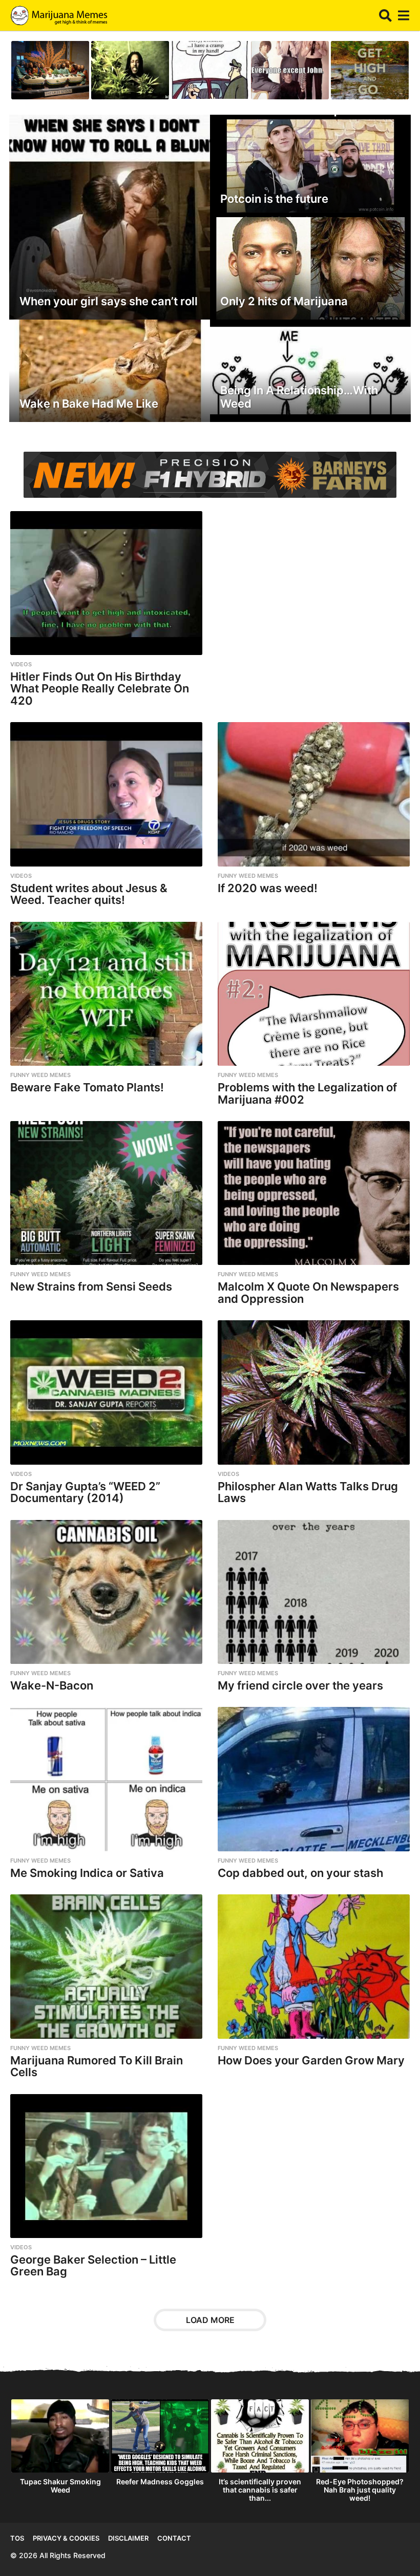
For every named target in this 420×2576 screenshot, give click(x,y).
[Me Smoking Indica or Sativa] (106, 1779)
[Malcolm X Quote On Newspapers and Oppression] (314, 1193)
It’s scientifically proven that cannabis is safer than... (260, 2490)
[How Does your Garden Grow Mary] (314, 1966)
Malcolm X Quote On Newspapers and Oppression (308, 1293)
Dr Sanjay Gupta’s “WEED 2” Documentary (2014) (85, 1492)
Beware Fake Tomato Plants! (87, 1087)
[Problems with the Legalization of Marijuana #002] (314, 994)
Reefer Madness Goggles (160, 2482)
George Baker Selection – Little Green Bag (93, 2266)
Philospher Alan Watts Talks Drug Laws (308, 1492)
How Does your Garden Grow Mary (311, 2060)
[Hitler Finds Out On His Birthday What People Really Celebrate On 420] (106, 583)
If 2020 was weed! (268, 888)
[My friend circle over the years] (314, 1592)
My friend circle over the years (300, 1685)
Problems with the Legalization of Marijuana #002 (307, 1093)
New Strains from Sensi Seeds (91, 1286)
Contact (174, 2538)
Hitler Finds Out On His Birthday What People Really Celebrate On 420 (100, 689)
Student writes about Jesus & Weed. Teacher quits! (89, 894)
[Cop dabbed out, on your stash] (314, 1779)
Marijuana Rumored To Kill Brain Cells (97, 2066)
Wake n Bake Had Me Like (89, 404)
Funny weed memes (248, 876)
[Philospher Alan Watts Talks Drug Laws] (314, 1392)
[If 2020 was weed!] (314, 794)
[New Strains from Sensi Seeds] (106, 1193)
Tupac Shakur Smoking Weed (60, 2486)
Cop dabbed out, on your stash (300, 1873)
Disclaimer (128, 2538)
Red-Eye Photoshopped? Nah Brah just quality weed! (360, 2490)
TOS (17, 2538)
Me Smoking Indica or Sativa (87, 1873)
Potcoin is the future (274, 199)
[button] (385, 15)
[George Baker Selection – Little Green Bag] (106, 2166)
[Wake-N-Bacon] (106, 1592)
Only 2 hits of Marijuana (284, 301)
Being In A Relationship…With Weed (299, 397)
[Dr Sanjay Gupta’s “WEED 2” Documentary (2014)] (106, 1392)
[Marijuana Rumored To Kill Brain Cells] (106, 1966)
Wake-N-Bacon (52, 1685)
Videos (21, 664)
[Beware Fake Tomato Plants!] (106, 994)
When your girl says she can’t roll (109, 301)
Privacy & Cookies (66, 2538)
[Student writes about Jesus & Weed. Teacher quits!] (106, 794)
